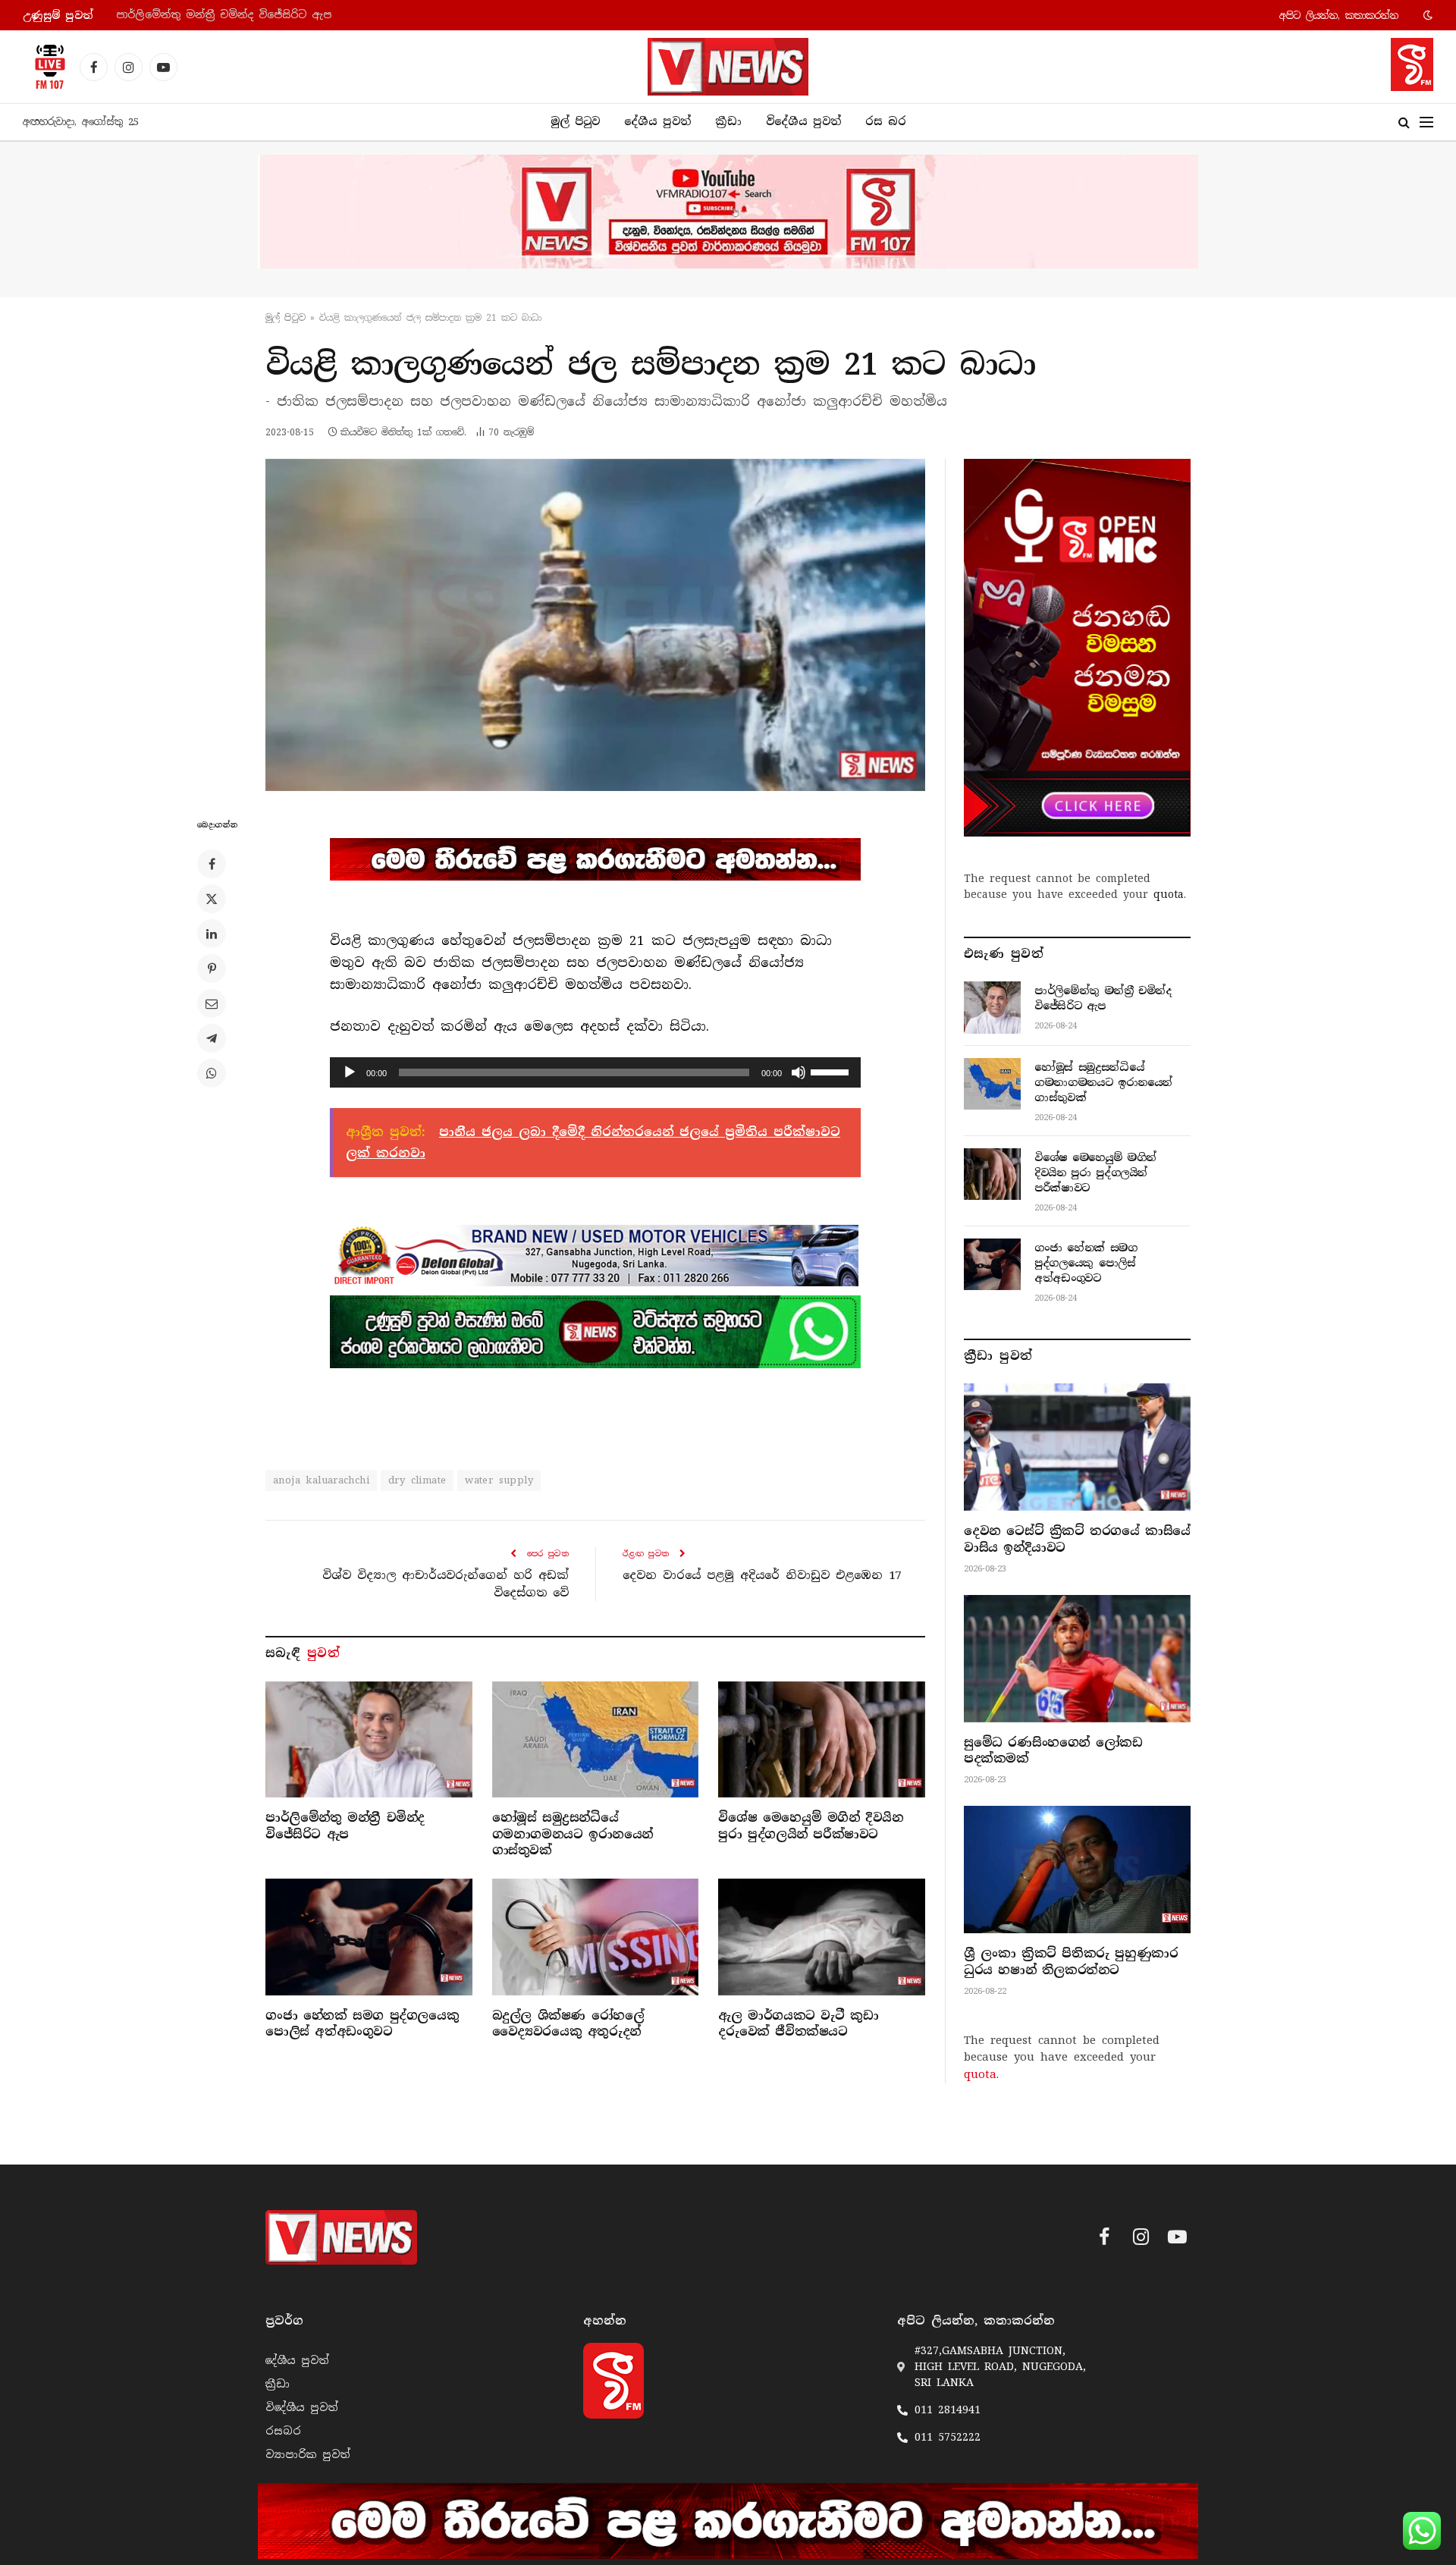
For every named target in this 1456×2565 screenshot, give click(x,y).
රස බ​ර (886, 121)
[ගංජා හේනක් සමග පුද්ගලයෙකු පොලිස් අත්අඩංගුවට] (369, 1937)
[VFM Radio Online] (45, 67)
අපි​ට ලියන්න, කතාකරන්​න (1339, 16)
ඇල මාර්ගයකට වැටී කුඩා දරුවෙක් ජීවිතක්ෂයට (798, 2024)
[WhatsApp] (212, 1073)
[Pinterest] (212, 969)
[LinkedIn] (212, 934)
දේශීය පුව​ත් (657, 121)
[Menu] (1426, 122)
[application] (595, 1072)
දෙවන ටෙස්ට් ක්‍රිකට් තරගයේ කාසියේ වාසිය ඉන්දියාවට (1077, 1539)
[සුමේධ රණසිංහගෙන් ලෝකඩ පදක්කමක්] (1077, 1659)
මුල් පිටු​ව (286, 318)
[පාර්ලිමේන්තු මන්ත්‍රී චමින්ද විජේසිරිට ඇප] (369, 1739)
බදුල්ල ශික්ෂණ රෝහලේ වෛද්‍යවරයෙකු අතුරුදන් (568, 2024)
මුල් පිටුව (575, 121)
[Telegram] (212, 1038)
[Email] (212, 1003)
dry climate (417, 1480)
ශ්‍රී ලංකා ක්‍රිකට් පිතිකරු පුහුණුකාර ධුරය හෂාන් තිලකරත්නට (1071, 1962)
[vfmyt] (728, 212)
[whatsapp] (595, 1332)
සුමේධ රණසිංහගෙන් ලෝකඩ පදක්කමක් (1053, 1751)
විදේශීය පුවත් (803, 121)
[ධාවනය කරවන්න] (350, 1072)
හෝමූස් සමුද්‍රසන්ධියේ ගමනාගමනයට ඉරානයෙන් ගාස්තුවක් (270, 15)
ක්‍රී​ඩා (728, 121)
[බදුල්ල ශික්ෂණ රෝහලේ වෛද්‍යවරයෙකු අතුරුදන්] (596, 1937)
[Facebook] (212, 864)
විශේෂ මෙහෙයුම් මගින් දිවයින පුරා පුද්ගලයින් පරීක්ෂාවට (811, 1826)
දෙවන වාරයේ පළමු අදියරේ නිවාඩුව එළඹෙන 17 (762, 1575)
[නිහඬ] (799, 1072)
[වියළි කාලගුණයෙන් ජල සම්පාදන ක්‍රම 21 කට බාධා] (595, 625)
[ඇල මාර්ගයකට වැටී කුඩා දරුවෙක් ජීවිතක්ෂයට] (822, 1937)
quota (1169, 894)
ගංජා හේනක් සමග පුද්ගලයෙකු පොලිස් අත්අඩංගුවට (362, 2024)
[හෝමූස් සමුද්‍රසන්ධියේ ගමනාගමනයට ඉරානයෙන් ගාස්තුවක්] (596, 1739)
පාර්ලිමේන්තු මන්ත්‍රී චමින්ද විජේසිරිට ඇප (345, 1826)
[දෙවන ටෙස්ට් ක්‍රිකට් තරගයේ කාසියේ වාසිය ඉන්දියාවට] (1077, 1447)
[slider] (832, 1071)
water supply (499, 1480)
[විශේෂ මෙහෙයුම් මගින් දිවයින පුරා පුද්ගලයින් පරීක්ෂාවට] (822, 1739)
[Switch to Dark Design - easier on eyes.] (1426, 15)
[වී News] (728, 67)
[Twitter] (212, 899)
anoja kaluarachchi (321, 1480)
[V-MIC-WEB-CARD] (1077, 648)
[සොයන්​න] (1404, 122)
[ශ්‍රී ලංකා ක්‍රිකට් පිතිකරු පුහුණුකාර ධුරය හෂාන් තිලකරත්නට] (1077, 1870)
